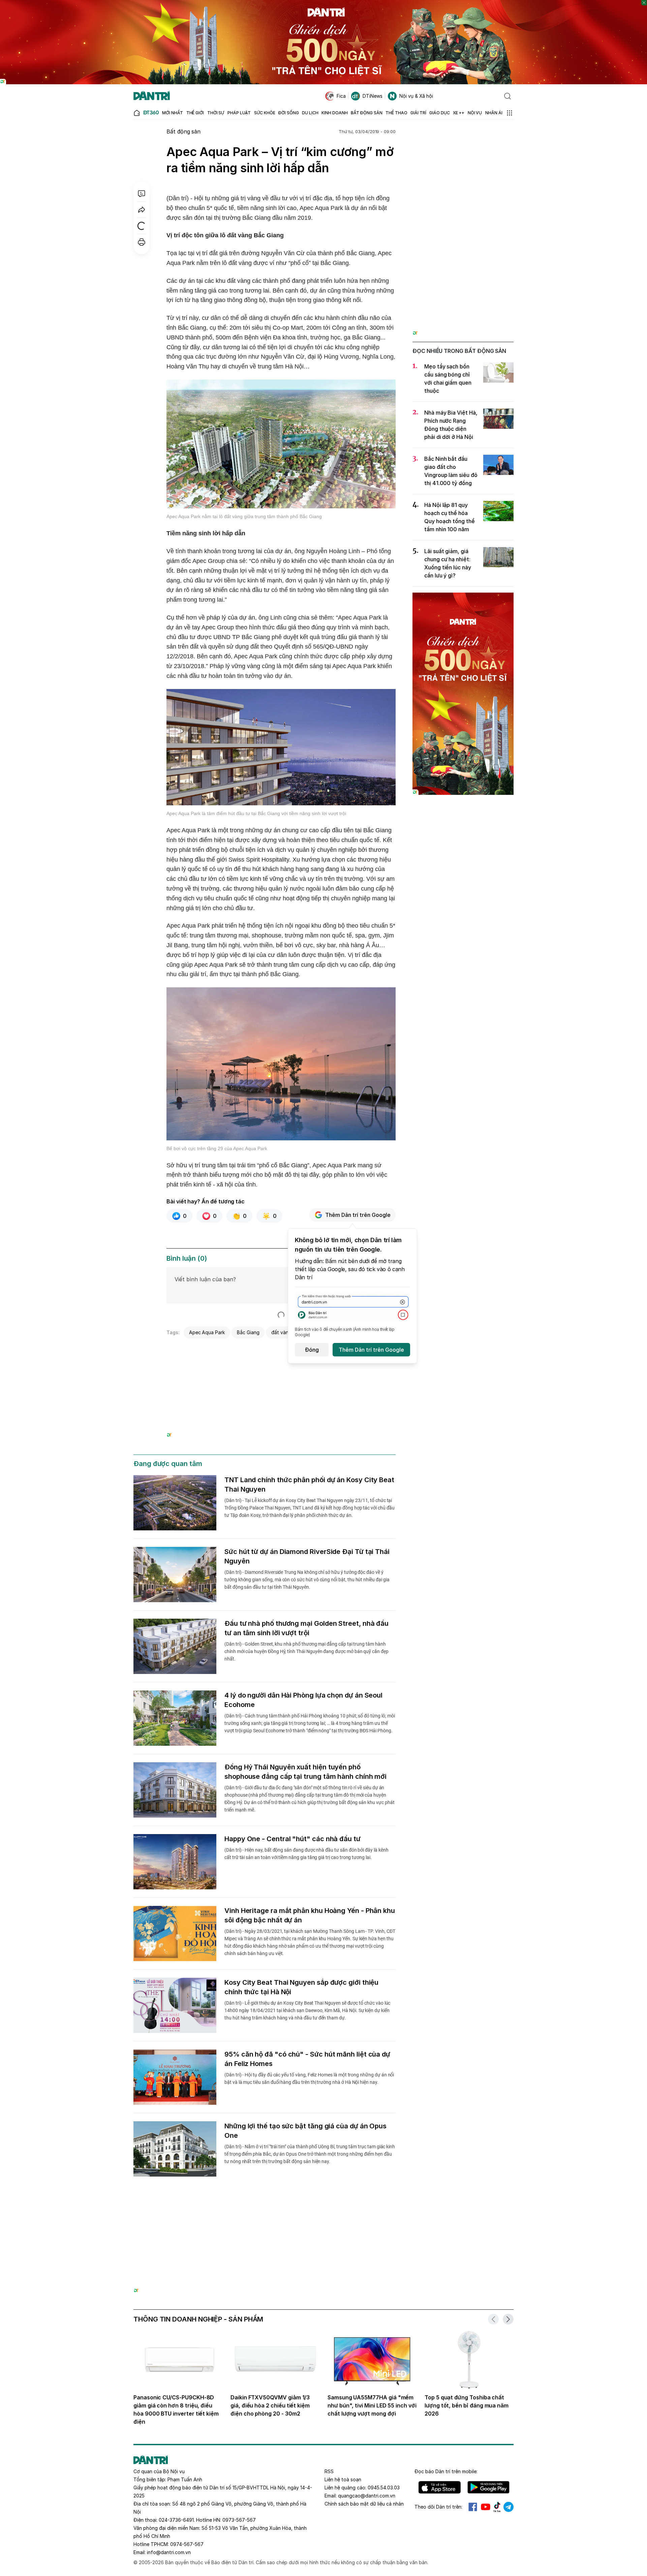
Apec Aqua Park (207, 1332)
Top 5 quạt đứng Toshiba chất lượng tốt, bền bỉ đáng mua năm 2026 (467, 2405)
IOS (440, 2487)
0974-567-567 (187, 2544)
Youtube (486, 2507)
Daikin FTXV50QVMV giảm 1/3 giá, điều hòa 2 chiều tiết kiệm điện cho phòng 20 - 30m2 (270, 2405)
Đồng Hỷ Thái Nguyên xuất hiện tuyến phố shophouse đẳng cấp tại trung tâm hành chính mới (305, 1772)
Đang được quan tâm (168, 1464)
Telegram (509, 2507)
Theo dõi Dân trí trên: (438, 2507)
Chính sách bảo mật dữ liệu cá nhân (364, 2504)
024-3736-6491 (176, 2520)
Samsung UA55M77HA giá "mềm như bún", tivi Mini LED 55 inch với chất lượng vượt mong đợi (372, 2405)
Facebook (473, 2507)
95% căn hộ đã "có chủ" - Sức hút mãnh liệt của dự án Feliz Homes (307, 2059)
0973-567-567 (239, 2520)
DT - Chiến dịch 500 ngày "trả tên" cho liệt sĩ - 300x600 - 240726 (463, 599)
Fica (341, 96)
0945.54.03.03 (384, 2488)
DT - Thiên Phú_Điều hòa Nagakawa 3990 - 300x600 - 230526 (463, 140)
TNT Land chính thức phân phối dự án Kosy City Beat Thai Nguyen (309, 1485)
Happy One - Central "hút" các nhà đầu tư (292, 1839)
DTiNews (373, 96)
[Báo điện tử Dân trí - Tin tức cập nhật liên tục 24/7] (152, 96)
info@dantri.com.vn (169, 2552)
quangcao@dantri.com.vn (367, 2496)
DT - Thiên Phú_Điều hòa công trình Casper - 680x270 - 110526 (281, 1350)
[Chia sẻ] (142, 210)
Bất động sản (183, 131)
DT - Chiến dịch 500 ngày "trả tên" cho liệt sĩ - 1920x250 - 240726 (324, 3)
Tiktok (497, 2507)
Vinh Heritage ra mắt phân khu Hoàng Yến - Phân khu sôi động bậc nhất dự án (310, 1915)
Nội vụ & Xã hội (416, 96)
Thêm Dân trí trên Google (358, 1215)
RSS (329, 2471)
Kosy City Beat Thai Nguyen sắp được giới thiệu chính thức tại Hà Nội (301, 1987)
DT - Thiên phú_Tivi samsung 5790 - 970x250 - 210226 (324, 2212)
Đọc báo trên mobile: (446, 2471)
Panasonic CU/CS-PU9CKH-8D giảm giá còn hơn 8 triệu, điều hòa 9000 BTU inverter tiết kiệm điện (176, 2409)
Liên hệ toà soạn (343, 2479)
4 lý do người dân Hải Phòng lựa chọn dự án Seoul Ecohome (303, 1700)
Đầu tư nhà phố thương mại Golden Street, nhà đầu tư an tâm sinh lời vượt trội (306, 1628)
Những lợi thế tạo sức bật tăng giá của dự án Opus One (305, 2131)
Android (488, 2487)
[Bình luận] (142, 193)
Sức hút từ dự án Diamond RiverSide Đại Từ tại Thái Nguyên (307, 1556)
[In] (142, 242)
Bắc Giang (248, 1332)
